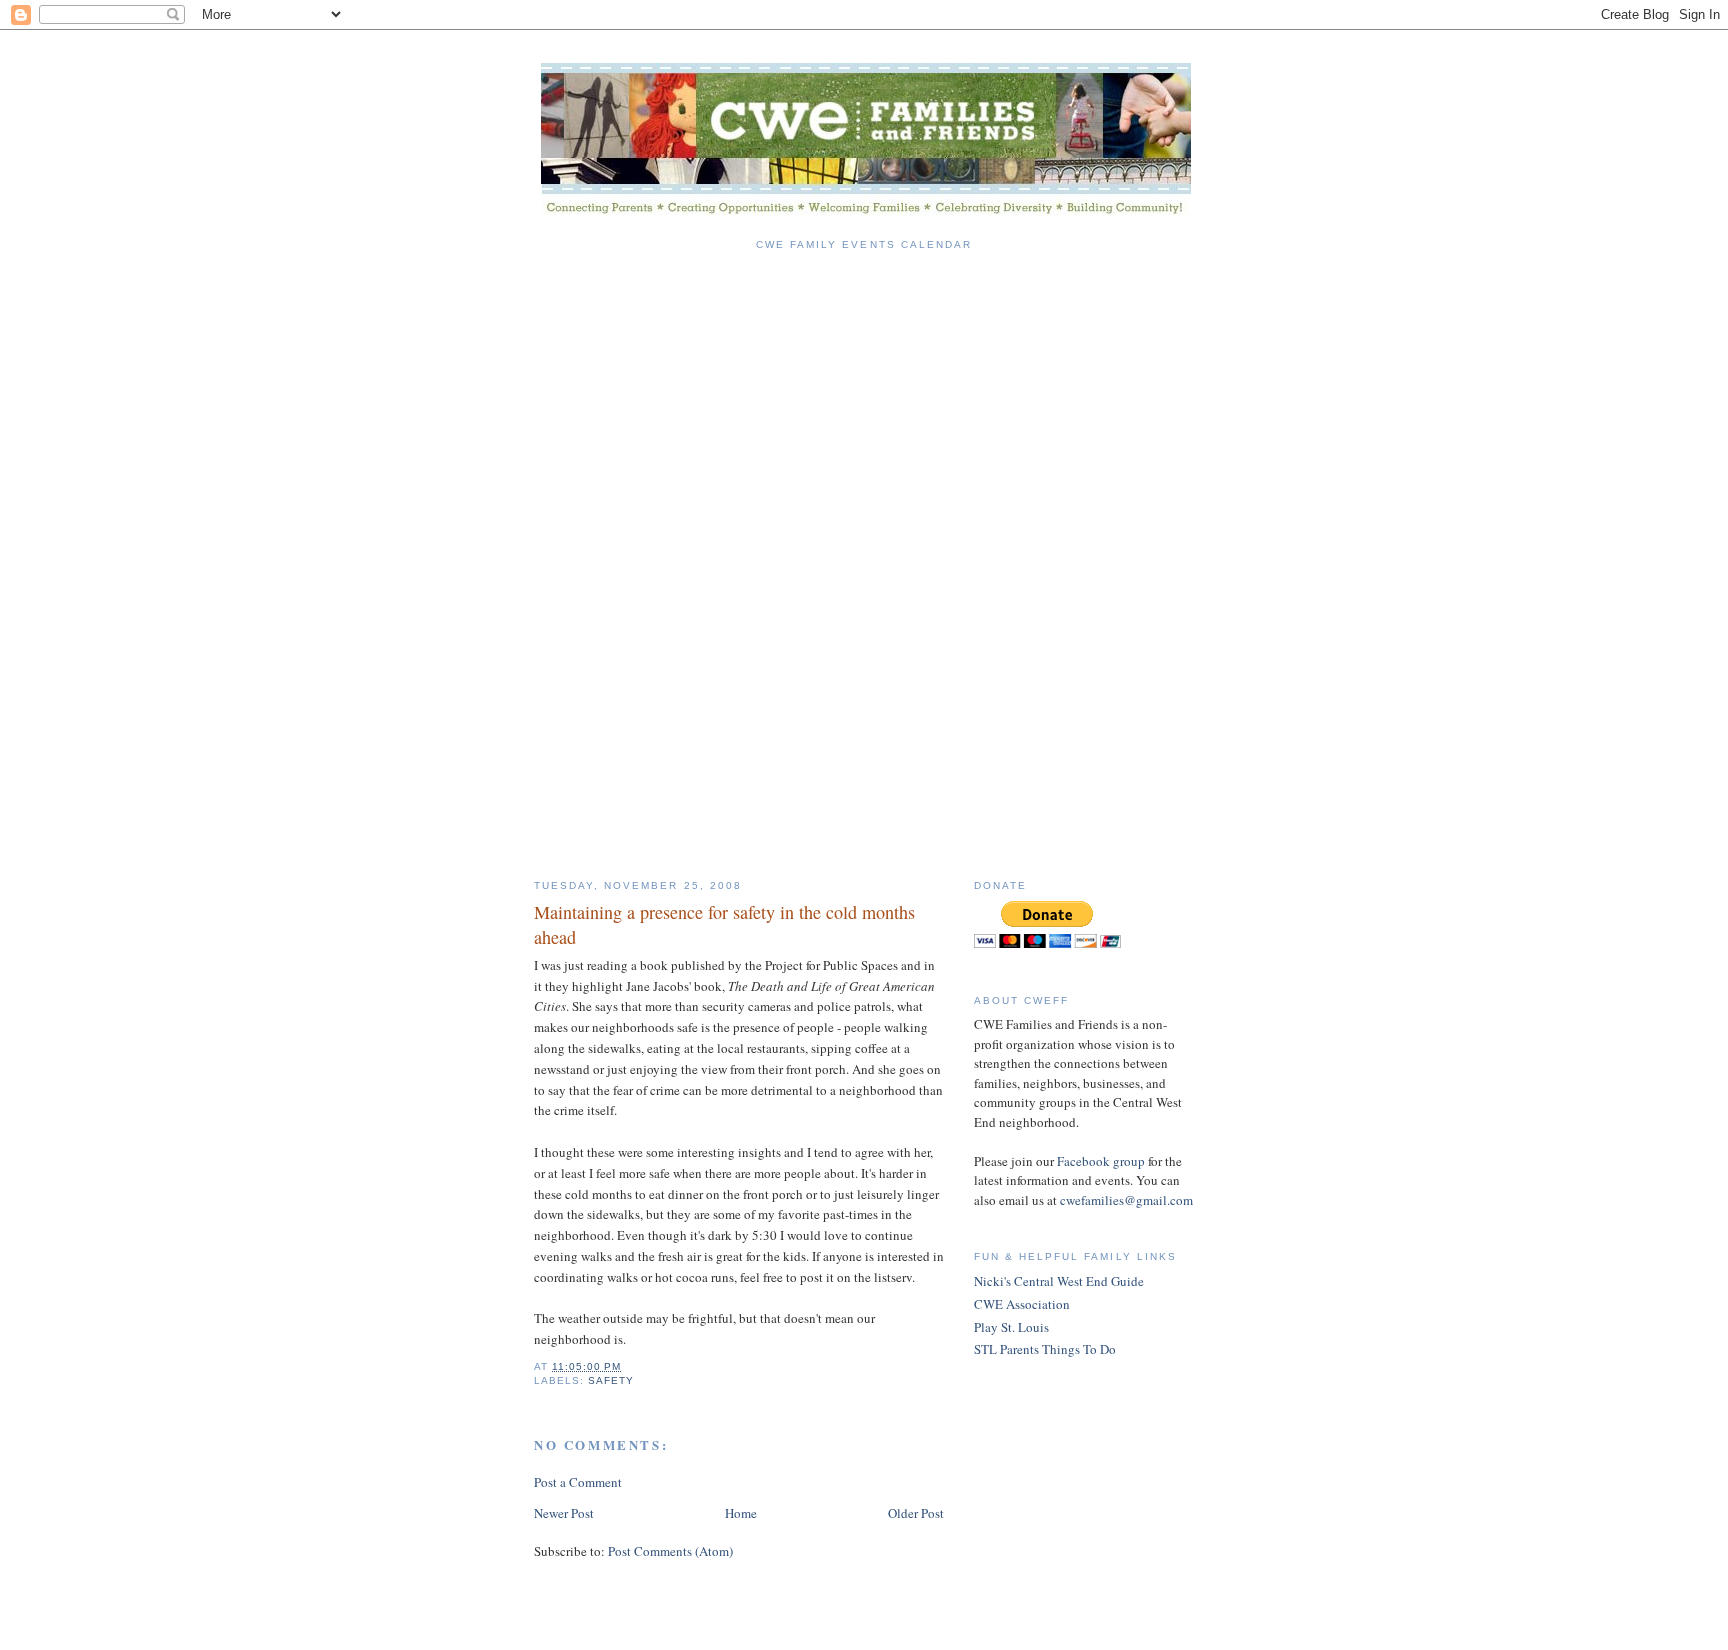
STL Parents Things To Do (1045, 1349)
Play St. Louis (1011, 1327)
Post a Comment (578, 1482)
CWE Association (1022, 1304)
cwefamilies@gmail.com (1126, 1200)
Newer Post (564, 1513)
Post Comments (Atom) (670, 1551)
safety (611, 1380)
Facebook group (1101, 1161)
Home (741, 1513)
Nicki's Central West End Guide (1059, 1281)
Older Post (916, 1513)
